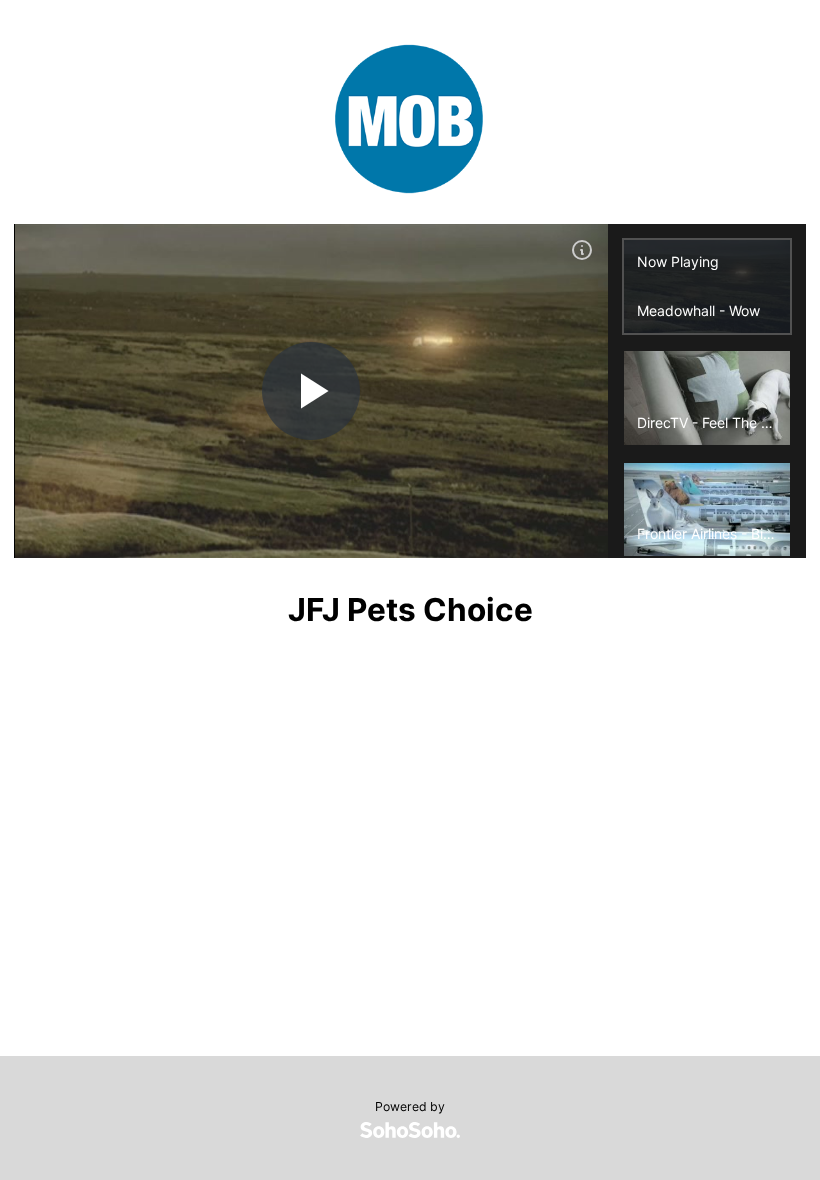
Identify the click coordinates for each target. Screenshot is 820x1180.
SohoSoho (410, 1130)
